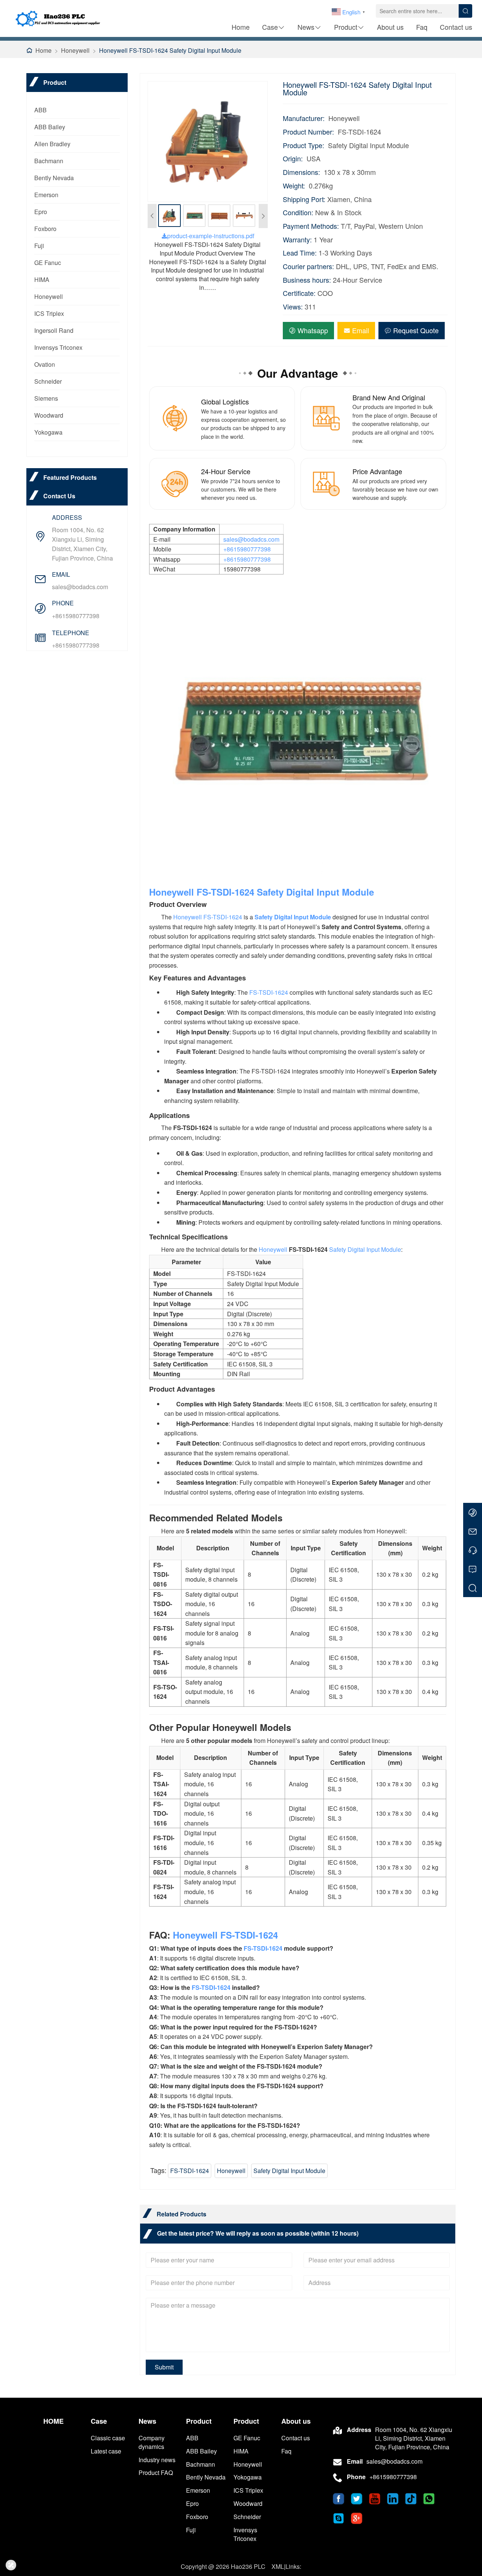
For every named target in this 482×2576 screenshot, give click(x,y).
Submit (164, 2367)
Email (361, 330)
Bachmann (49, 161)
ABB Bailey (50, 127)
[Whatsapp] (473, 1512)
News (306, 27)
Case (270, 27)
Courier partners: (308, 266)
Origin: (293, 159)
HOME (53, 2421)
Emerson (46, 195)
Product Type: (304, 145)
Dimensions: (301, 172)
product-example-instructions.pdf (211, 236)
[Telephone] (473, 1550)
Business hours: (307, 280)
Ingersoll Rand (54, 330)
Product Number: (308, 132)
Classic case (108, 2438)
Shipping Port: (304, 199)
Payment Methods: (311, 226)
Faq (422, 27)
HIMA (42, 280)
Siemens (46, 398)
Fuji (39, 246)
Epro (41, 212)
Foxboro (45, 229)
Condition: (298, 212)
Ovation (45, 364)
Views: (293, 307)
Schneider (48, 381)
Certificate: (299, 293)
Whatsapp (313, 330)
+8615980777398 (76, 616)
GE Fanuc (48, 263)
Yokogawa (48, 432)
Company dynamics (152, 2442)
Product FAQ (156, 2473)
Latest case (106, 2451)
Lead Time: (300, 253)
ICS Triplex (49, 313)
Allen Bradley (52, 144)
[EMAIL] (473, 1531)
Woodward (49, 415)
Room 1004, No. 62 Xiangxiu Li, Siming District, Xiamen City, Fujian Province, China (82, 544)
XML (278, 2566)
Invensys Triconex (58, 347)
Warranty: (297, 240)
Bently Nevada (54, 178)
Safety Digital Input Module (315, 892)
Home (241, 27)
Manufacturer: (304, 118)
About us (390, 27)
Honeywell (75, 50)
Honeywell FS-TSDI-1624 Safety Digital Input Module (170, 50)
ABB (40, 110)
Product (346, 27)
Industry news (157, 2460)
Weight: (294, 186)
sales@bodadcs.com (80, 587)
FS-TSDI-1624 (225, 892)
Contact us (456, 27)
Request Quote (416, 330)
